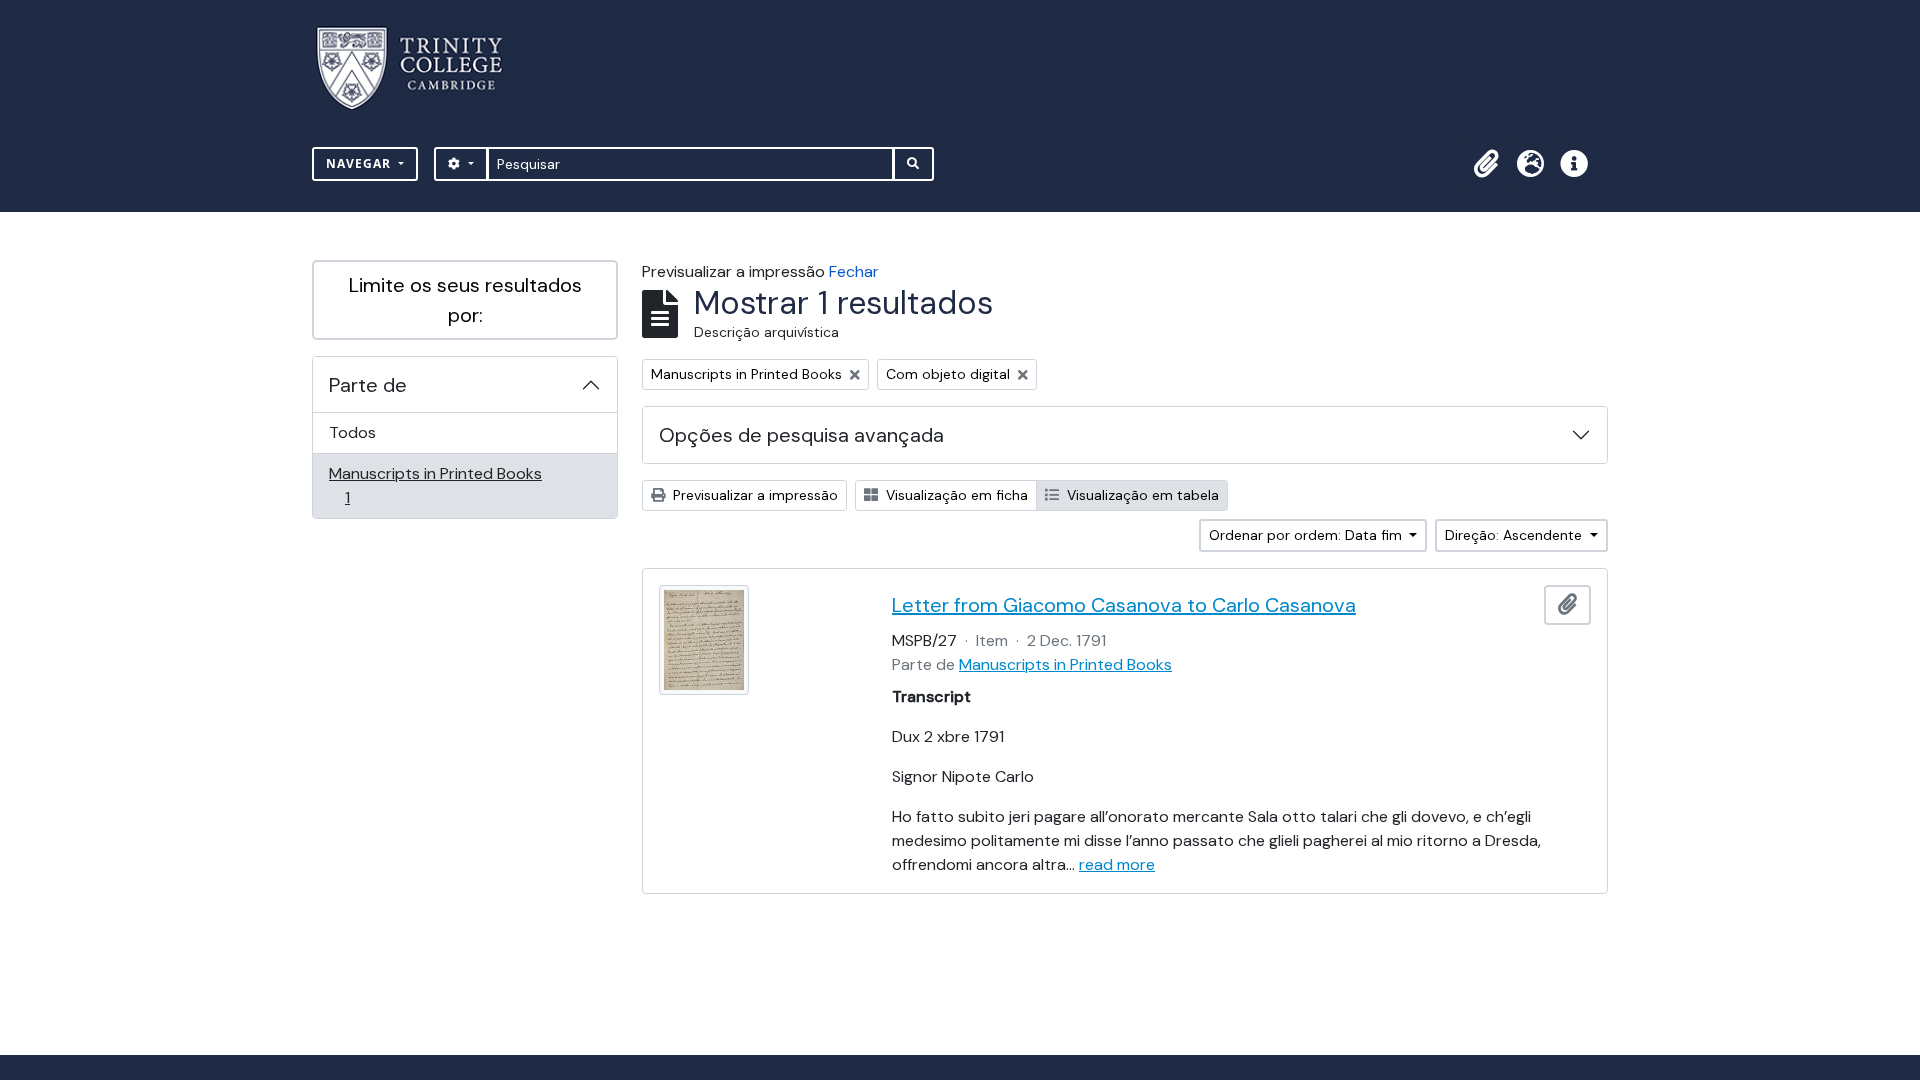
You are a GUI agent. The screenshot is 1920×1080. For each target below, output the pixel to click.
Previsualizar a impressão (753, 495)
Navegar (360, 163)
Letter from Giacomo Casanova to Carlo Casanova (1124, 605)
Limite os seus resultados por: (465, 300)
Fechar (854, 271)
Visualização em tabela (1141, 495)
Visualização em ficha (955, 495)
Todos (352, 432)
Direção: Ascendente (1515, 535)
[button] (1486, 164)
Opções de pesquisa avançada (801, 435)
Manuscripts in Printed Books (435, 485)
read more (1117, 864)
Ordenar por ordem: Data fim (1307, 535)
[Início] (421, 68)
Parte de (368, 385)
